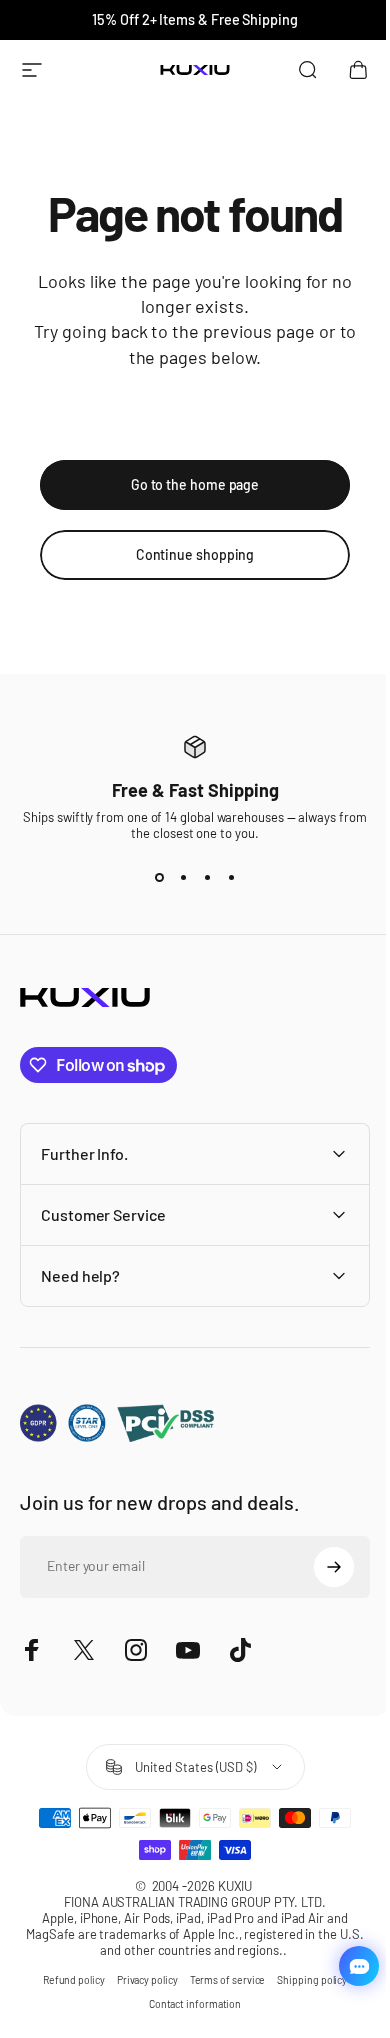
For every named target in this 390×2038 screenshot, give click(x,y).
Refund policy (66, 1980)
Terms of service (220, 1980)
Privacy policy (139, 1980)
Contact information (187, 2004)
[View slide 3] (207, 877)
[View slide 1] (159, 877)
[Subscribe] (319, 1567)
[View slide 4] (231, 877)
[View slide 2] (183, 877)
